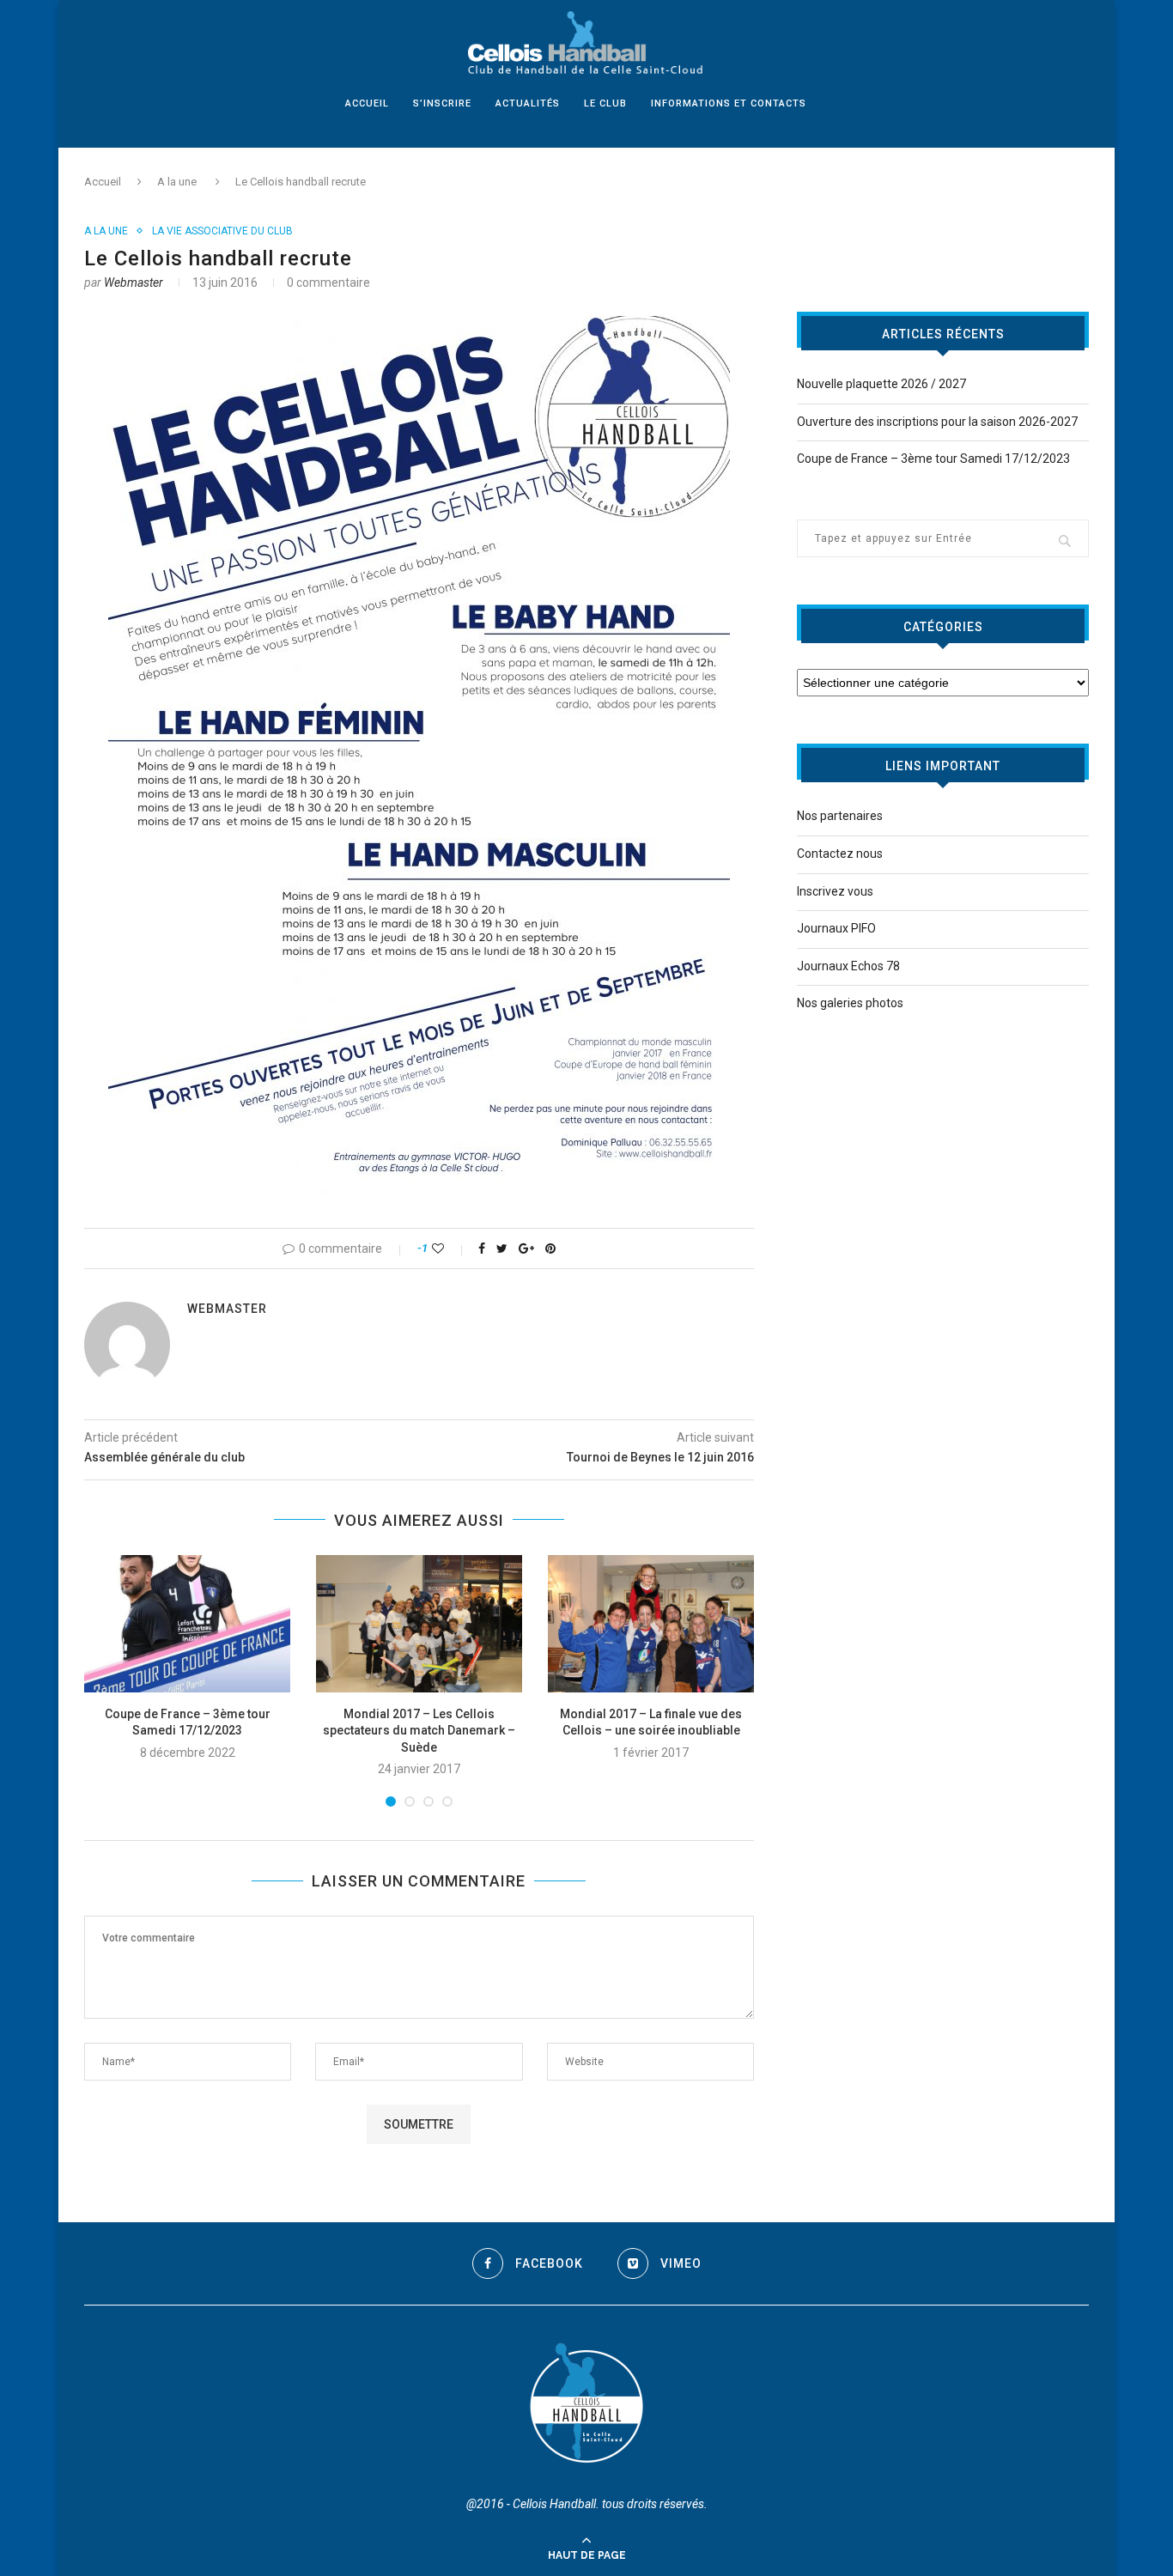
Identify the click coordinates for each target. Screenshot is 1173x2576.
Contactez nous (840, 854)
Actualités (528, 103)
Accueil (367, 103)
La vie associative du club (222, 231)
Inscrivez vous (835, 891)
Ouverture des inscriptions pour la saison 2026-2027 (937, 422)
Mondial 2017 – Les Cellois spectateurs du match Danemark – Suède (419, 1731)
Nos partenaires (840, 816)
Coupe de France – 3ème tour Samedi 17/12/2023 (933, 459)
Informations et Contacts (729, 103)
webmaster (134, 283)
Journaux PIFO (836, 928)
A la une (177, 182)
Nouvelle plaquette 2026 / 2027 (881, 384)
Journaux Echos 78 (848, 966)
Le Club (605, 103)
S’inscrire (442, 103)
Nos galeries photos (850, 1003)
